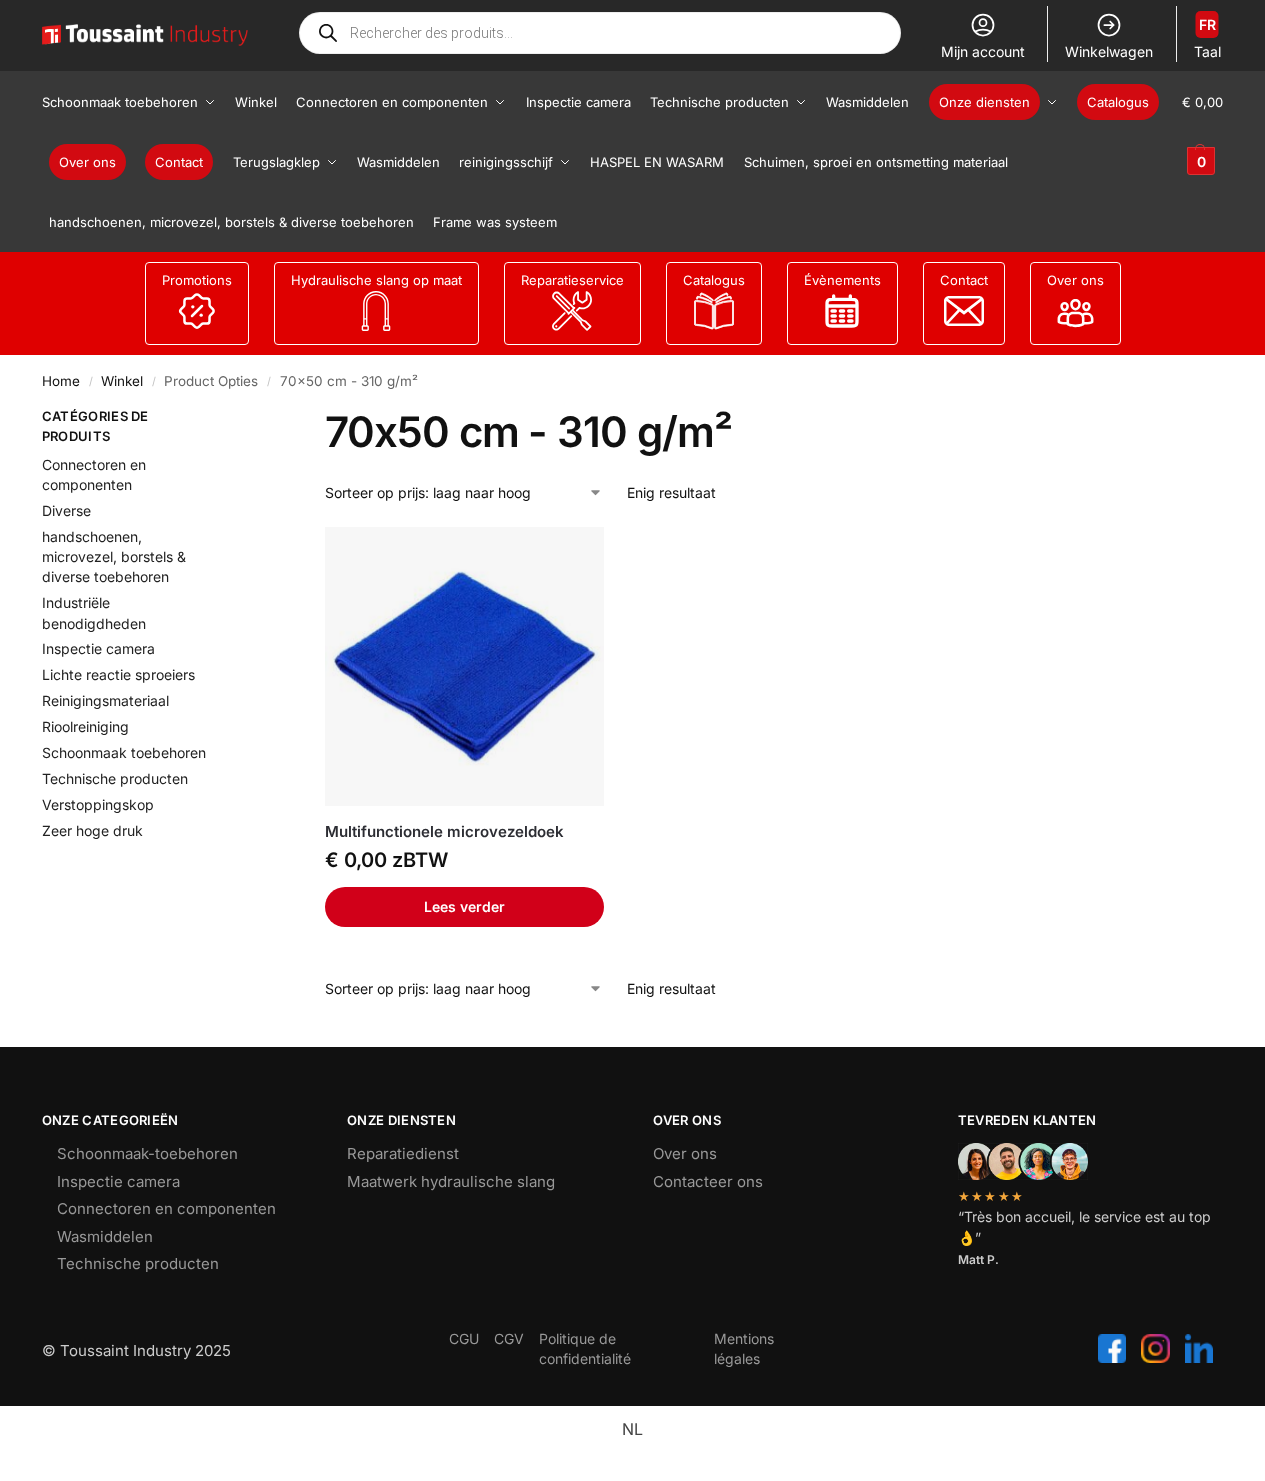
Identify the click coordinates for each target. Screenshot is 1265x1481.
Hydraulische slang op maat (376, 280)
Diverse (66, 510)
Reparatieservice (572, 280)
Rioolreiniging (85, 726)
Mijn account (983, 51)
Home (61, 381)
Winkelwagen (1109, 51)
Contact (964, 280)
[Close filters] (249, 419)
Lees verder (464, 906)
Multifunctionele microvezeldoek (444, 831)
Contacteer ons (708, 1181)
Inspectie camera (98, 648)
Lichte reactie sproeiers (118, 674)
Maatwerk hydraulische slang (451, 1181)
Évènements (842, 280)
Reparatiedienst (403, 1153)
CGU (464, 1338)
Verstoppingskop (98, 804)
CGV (509, 1338)
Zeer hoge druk (92, 830)
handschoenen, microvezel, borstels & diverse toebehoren (114, 557)
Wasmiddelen (105, 1236)
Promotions (197, 280)
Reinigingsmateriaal (105, 700)
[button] (1202, 132)
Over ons (1075, 280)
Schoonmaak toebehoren (124, 752)
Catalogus (714, 280)
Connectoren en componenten (166, 1208)
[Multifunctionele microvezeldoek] (464, 666)
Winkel (122, 381)
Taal (1207, 38)
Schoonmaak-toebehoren (147, 1153)
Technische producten (115, 778)
